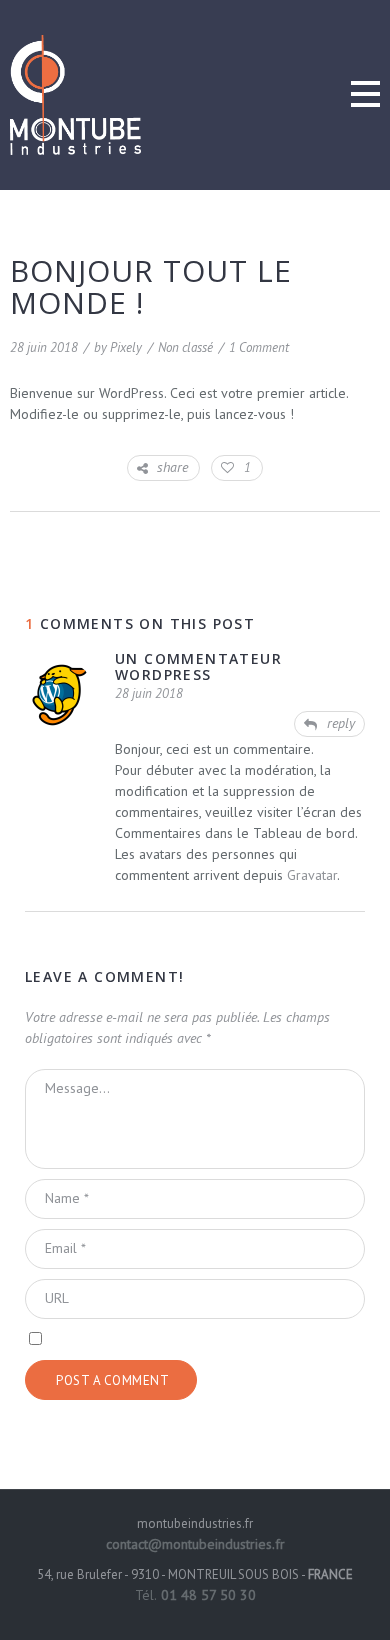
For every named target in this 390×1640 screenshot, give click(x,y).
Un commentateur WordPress (198, 666)
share (172, 467)
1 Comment (259, 347)
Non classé (185, 347)
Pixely (126, 347)
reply (341, 723)
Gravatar (312, 875)
